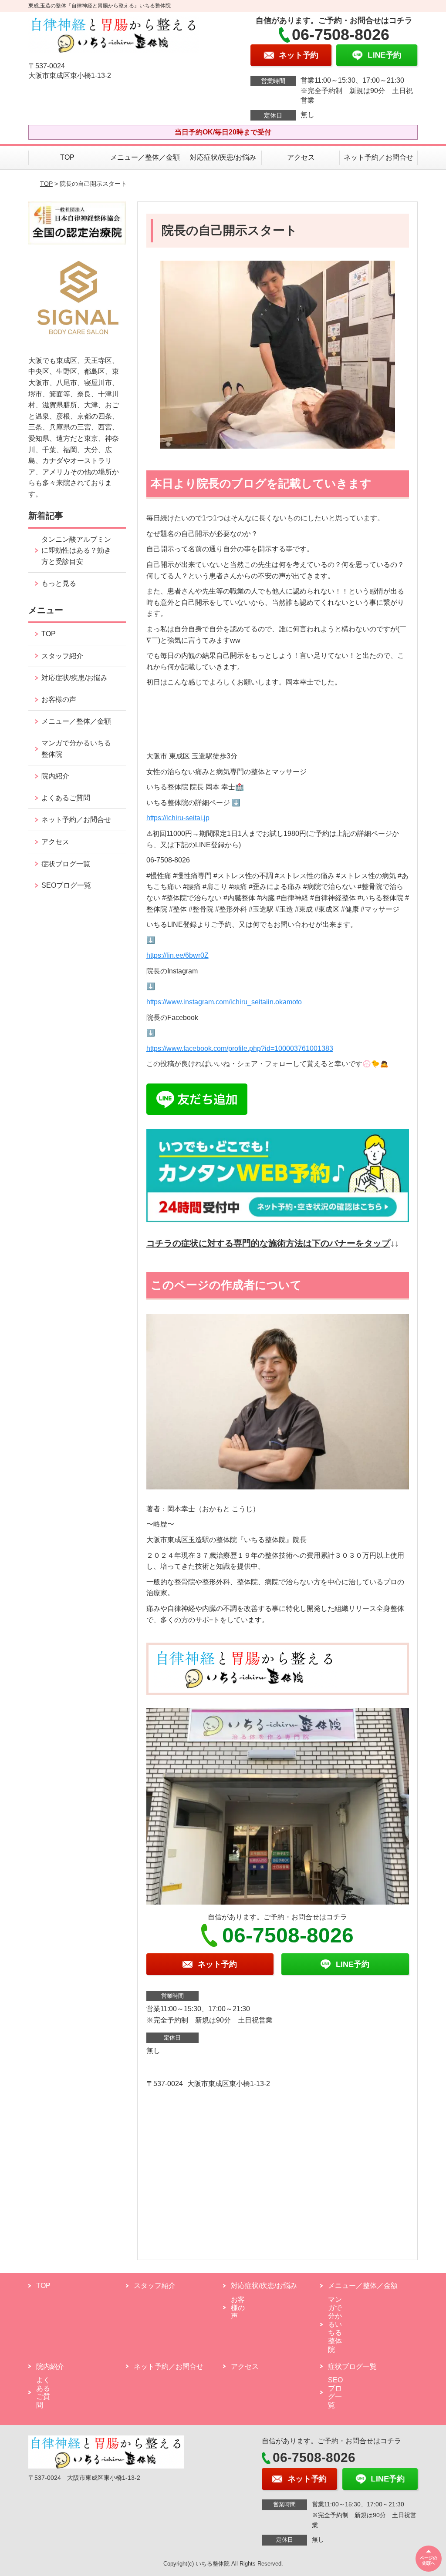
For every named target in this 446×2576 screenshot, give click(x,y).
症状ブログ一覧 (66, 864)
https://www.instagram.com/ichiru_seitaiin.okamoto (224, 1002)
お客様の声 (59, 699)
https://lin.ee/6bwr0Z (177, 955)
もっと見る (59, 583)
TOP (67, 157)
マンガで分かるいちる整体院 (76, 749)
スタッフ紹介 (62, 656)
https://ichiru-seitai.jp (178, 818)
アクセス (301, 157)
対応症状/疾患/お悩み (223, 157)
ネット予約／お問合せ (378, 157)
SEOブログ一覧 (66, 885)
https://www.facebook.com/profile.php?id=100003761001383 (240, 1048)
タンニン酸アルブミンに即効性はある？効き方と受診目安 (76, 550)
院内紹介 (55, 776)
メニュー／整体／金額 (145, 157)
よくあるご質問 (66, 798)
